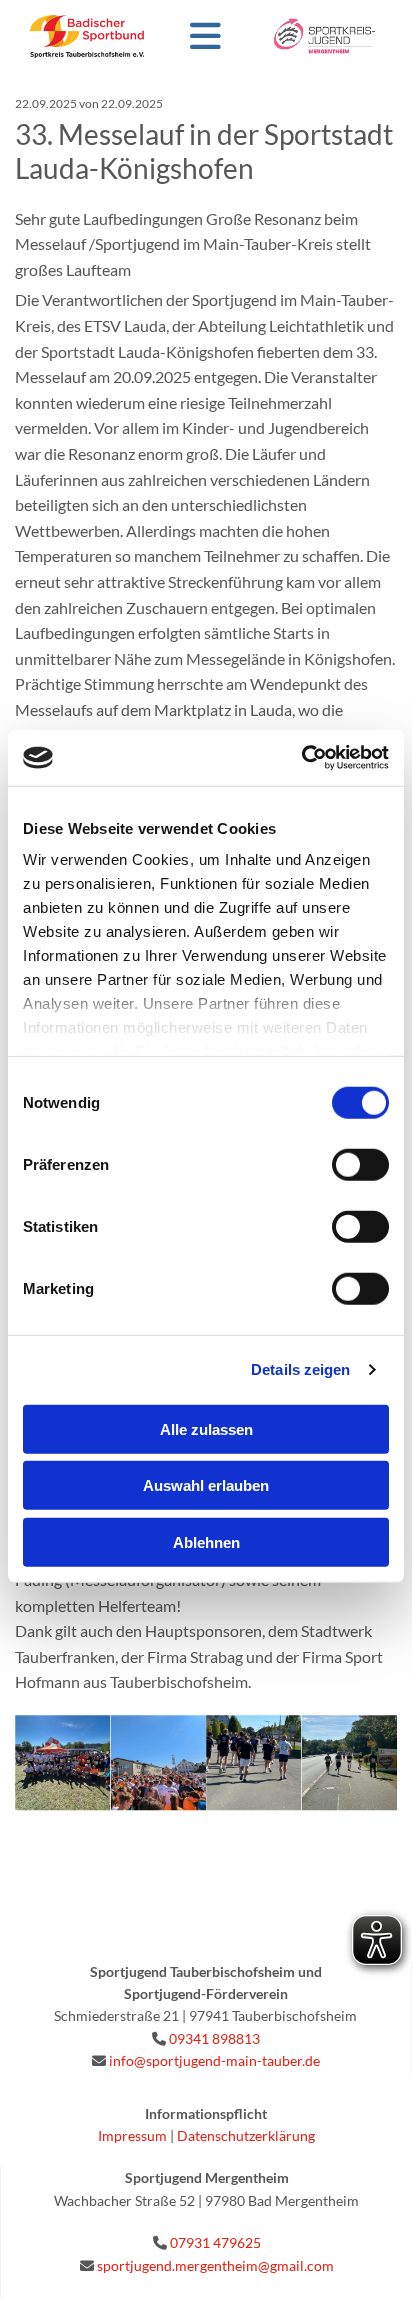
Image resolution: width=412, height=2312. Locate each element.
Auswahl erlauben (206, 1485)
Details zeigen (300, 1369)
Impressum (132, 2135)
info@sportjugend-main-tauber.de (214, 2060)
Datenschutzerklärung (246, 2135)
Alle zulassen (206, 1428)
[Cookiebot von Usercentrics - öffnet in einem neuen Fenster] (301, 758)
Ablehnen (206, 1541)
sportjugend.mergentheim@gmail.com (215, 2265)
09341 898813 (214, 2038)
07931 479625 (215, 2242)
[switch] (360, 1164)
